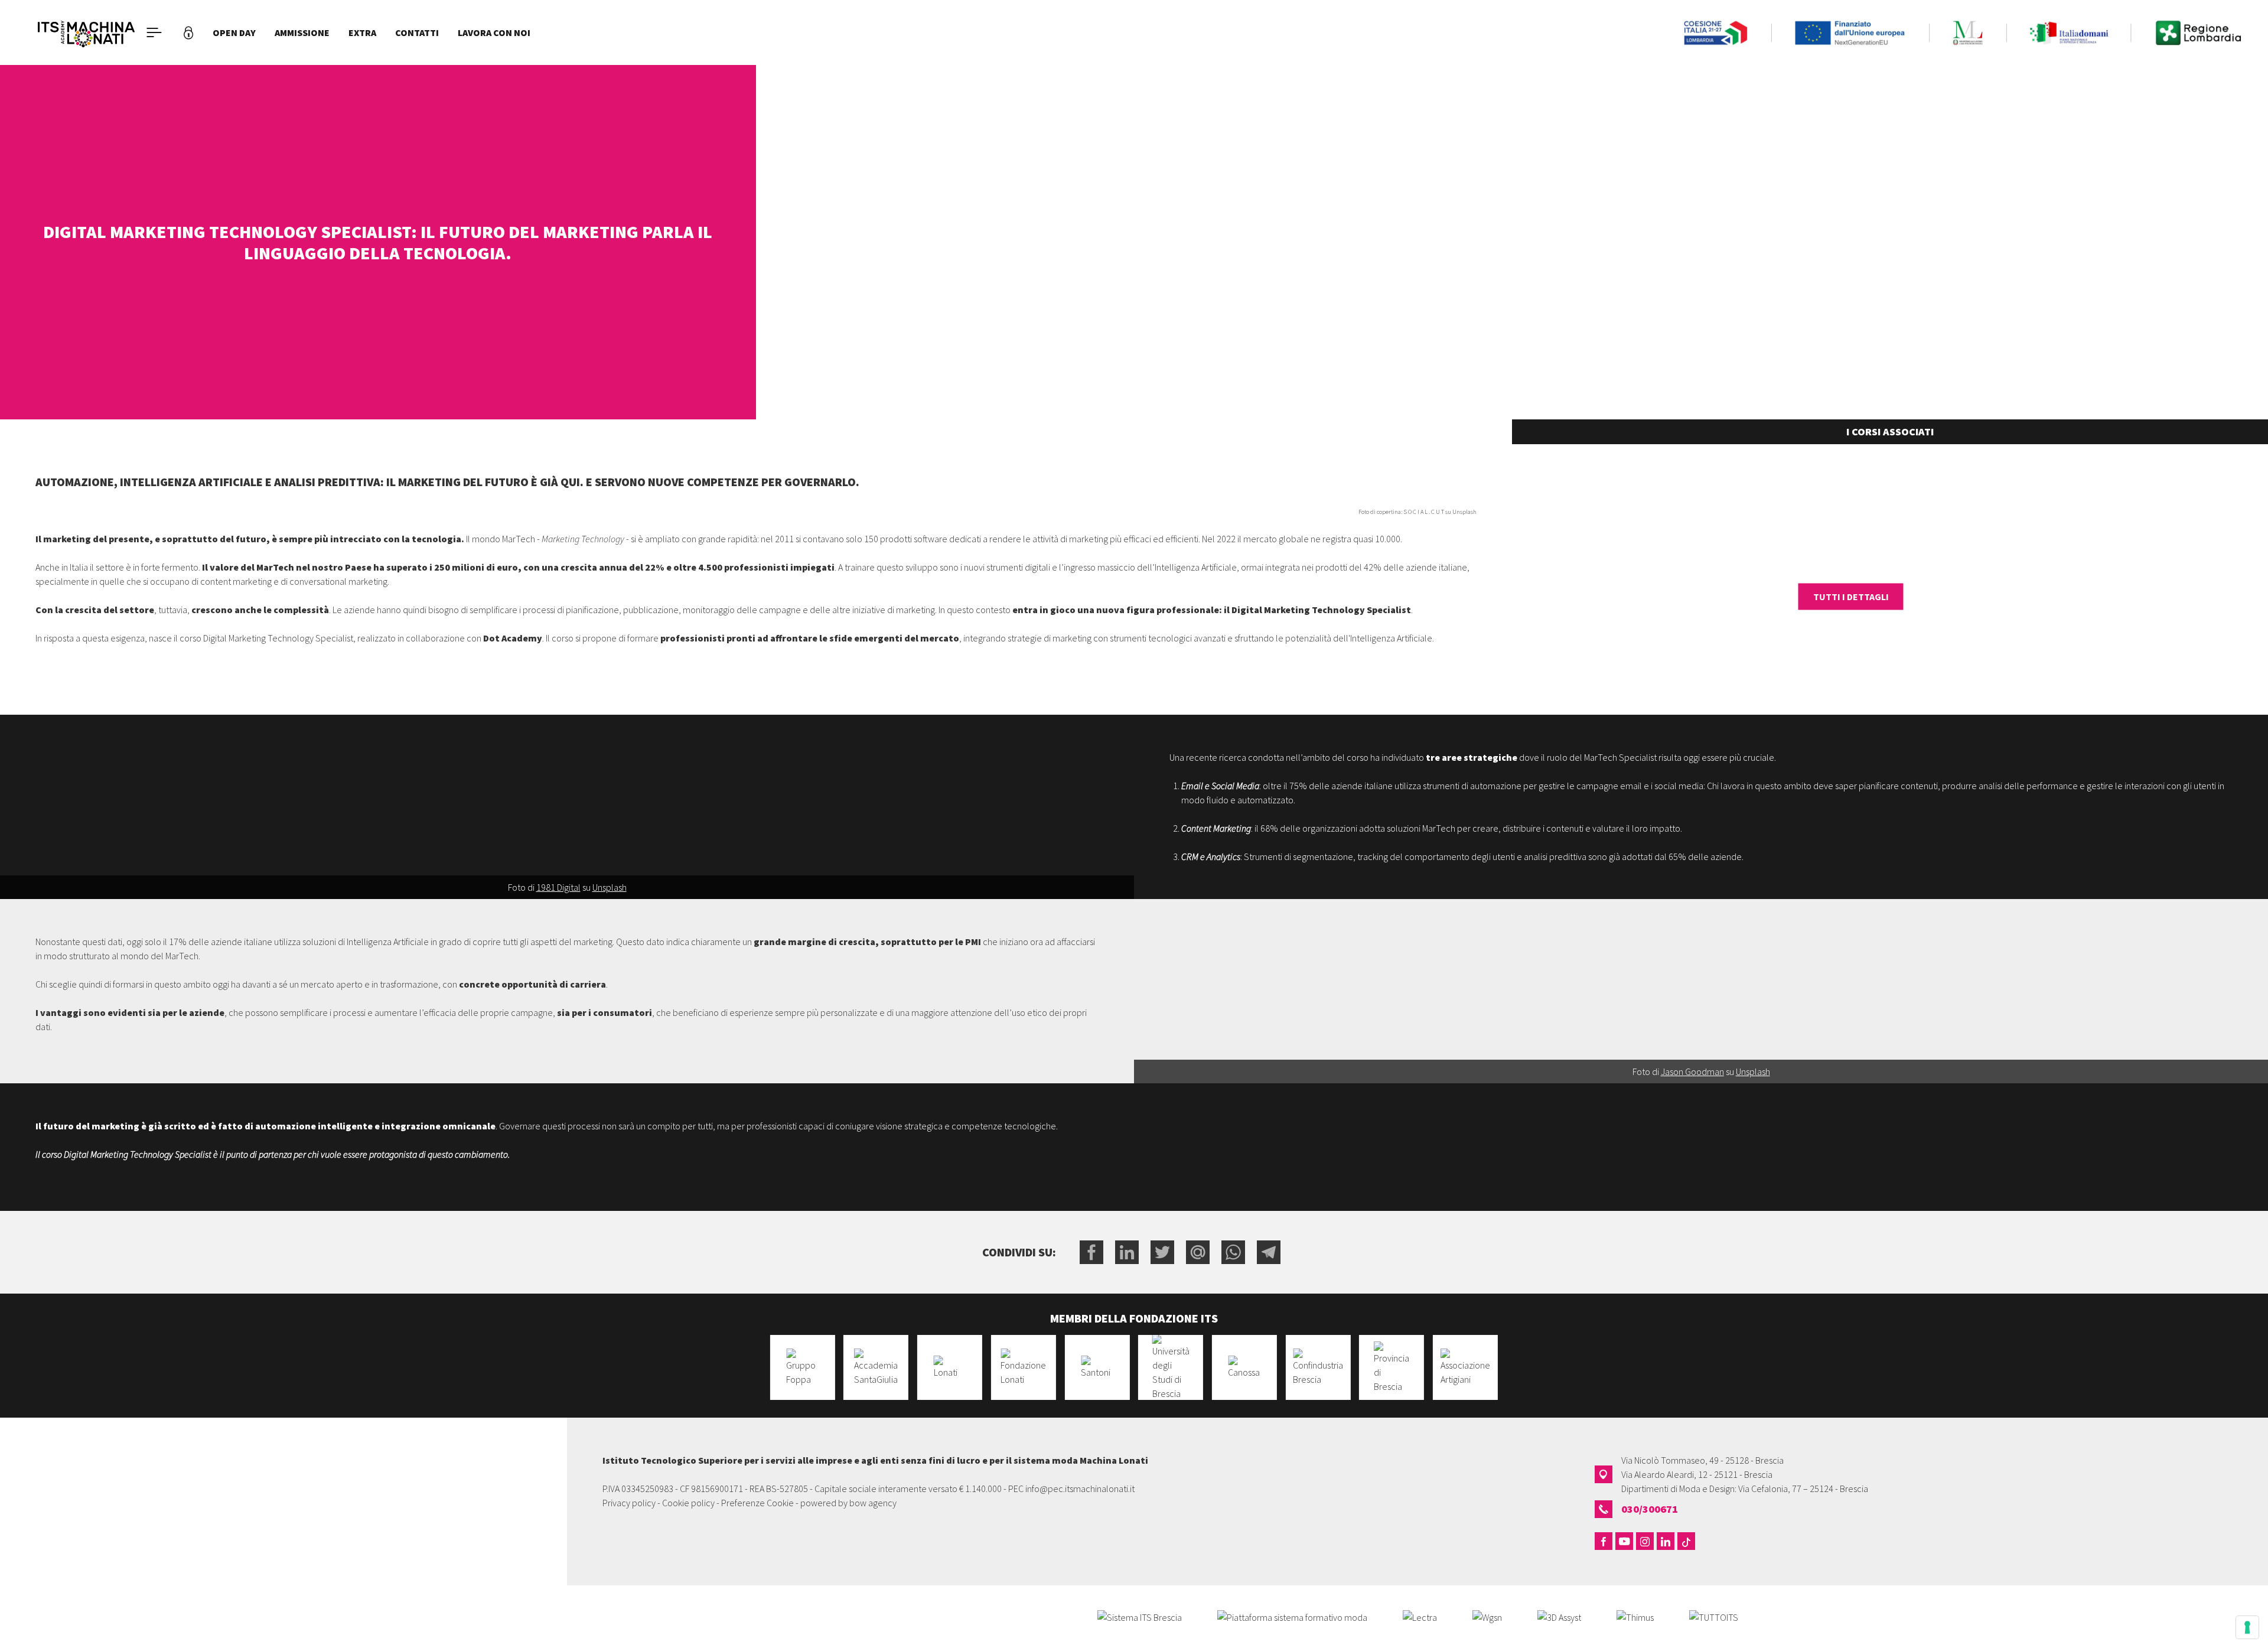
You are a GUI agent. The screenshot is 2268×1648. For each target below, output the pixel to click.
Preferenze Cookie (757, 1503)
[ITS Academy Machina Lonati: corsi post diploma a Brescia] (86, 32)
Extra (362, 32)
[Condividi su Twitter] (1162, 1252)
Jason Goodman (1692, 1071)
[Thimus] (1635, 1616)
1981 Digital (558, 887)
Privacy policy (629, 1503)
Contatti (417, 32)
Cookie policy (688, 1503)
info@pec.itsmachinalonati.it (1080, 1489)
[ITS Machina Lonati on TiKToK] (1686, 1541)
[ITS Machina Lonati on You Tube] (1624, 1541)
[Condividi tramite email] (1198, 1252)
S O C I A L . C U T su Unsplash (1440, 512)
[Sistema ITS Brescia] (1140, 1616)
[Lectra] (1420, 1616)
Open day (234, 32)
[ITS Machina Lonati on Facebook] (1604, 1541)
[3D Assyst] (1559, 1616)
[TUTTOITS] (1714, 1616)
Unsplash (610, 887)
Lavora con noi (494, 32)
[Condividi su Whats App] (1233, 1252)
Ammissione (302, 32)
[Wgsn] (1487, 1616)
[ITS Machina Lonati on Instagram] (1645, 1541)
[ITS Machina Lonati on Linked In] (1666, 1541)
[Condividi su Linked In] (1127, 1252)
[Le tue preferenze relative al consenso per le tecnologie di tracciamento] (2247, 1627)
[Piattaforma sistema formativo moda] (1292, 1616)
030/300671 (1650, 1509)
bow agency (873, 1503)
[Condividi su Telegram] (1269, 1252)
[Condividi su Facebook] (1091, 1252)
